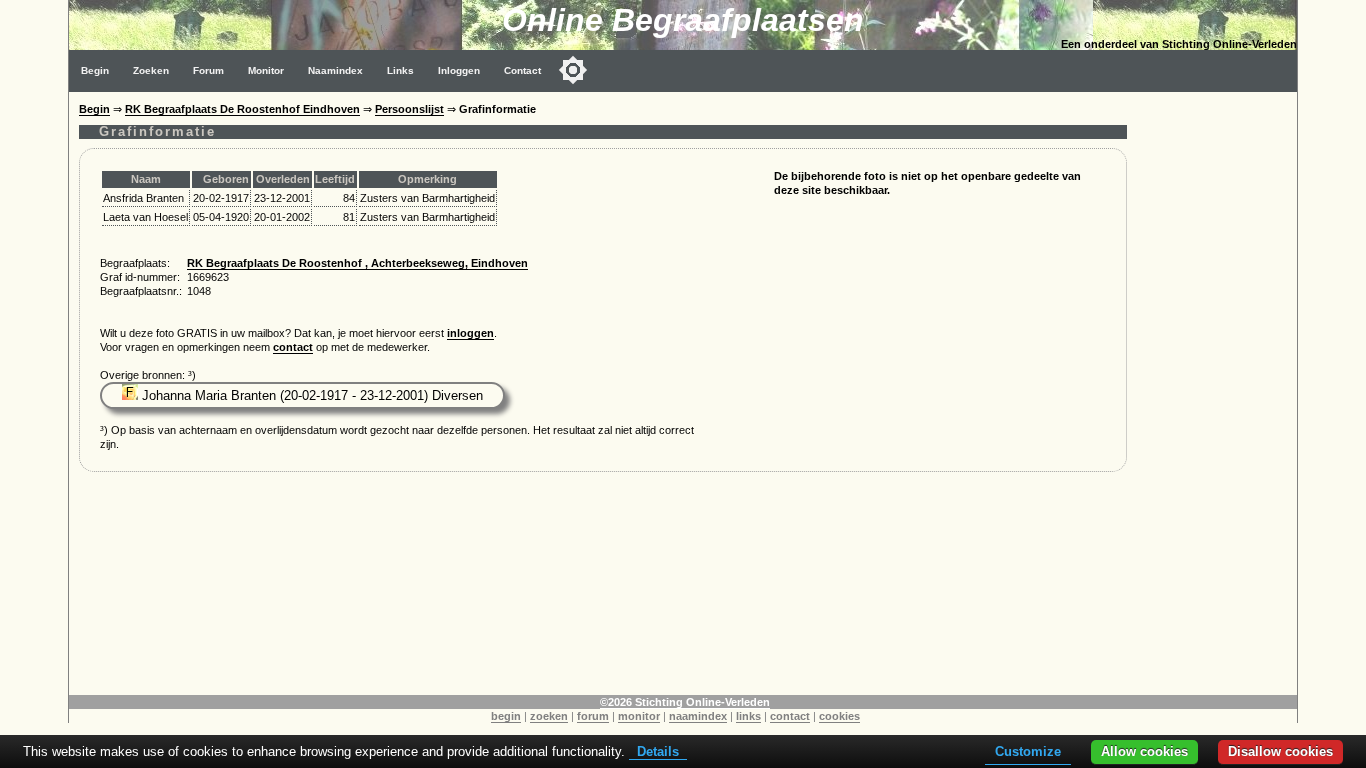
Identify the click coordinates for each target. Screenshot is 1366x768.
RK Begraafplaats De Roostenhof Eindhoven (242, 109)
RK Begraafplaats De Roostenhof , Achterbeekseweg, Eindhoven (357, 263)
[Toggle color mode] (573, 70)
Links (400, 70)
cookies (839, 716)
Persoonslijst (409, 109)
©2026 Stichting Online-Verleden (685, 702)
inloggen (470, 333)
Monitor (266, 70)
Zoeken (151, 70)
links (748, 716)
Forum (208, 70)
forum (593, 716)
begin (506, 716)
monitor (639, 716)
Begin (95, 70)
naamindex (698, 716)
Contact (522, 70)
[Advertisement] (1217, 392)
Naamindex (335, 70)
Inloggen (459, 70)
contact (293, 347)
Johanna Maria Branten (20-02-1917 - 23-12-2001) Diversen (310, 395)
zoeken (549, 716)
